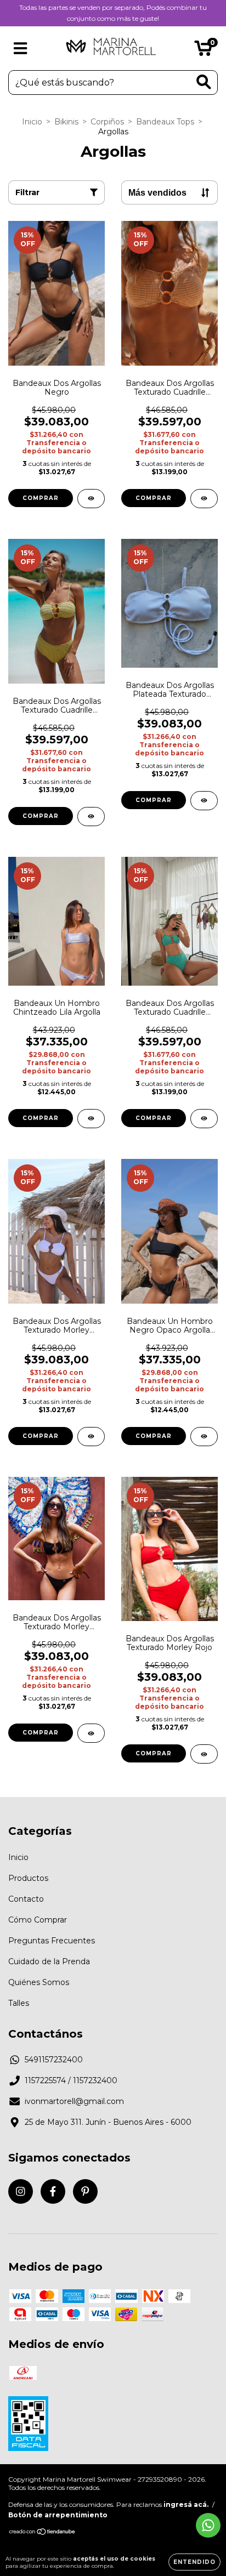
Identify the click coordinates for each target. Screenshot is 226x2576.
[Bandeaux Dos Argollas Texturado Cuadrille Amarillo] (91, 817)
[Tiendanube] (43, 2533)
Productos (28, 1878)
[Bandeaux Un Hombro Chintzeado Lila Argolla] (91, 1119)
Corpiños (107, 122)
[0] (203, 51)
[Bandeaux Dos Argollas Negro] (91, 499)
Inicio (32, 122)
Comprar (41, 498)
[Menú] (21, 49)
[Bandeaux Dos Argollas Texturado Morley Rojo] (204, 1754)
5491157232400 (54, 2060)
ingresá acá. (186, 2504)
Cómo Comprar (38, 1920)
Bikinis (66, 122)
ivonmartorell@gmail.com (74, 2101)
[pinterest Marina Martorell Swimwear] (85, 2191)
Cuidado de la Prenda (49, 1961)
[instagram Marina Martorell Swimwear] (21, 2191)
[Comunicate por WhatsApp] (208, 2525)
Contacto (26, 1899)
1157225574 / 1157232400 (71, 2080)
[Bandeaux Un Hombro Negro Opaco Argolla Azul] (204, 1437)
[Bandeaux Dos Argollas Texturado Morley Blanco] (91, 1437)
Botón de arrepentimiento (58, 2515)
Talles (19, 2003)
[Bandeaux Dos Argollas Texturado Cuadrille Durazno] (204, 499)
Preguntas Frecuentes (52, 1941)
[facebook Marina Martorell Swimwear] (53, 2191)
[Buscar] (204, 82)
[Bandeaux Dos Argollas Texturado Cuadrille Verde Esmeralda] (204, 1119)
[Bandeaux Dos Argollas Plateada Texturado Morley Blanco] (204, 801)
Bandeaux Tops (165, 122)
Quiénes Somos (39, 1982)
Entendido (194, 2562)
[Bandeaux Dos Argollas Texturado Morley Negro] (91, 1733)
